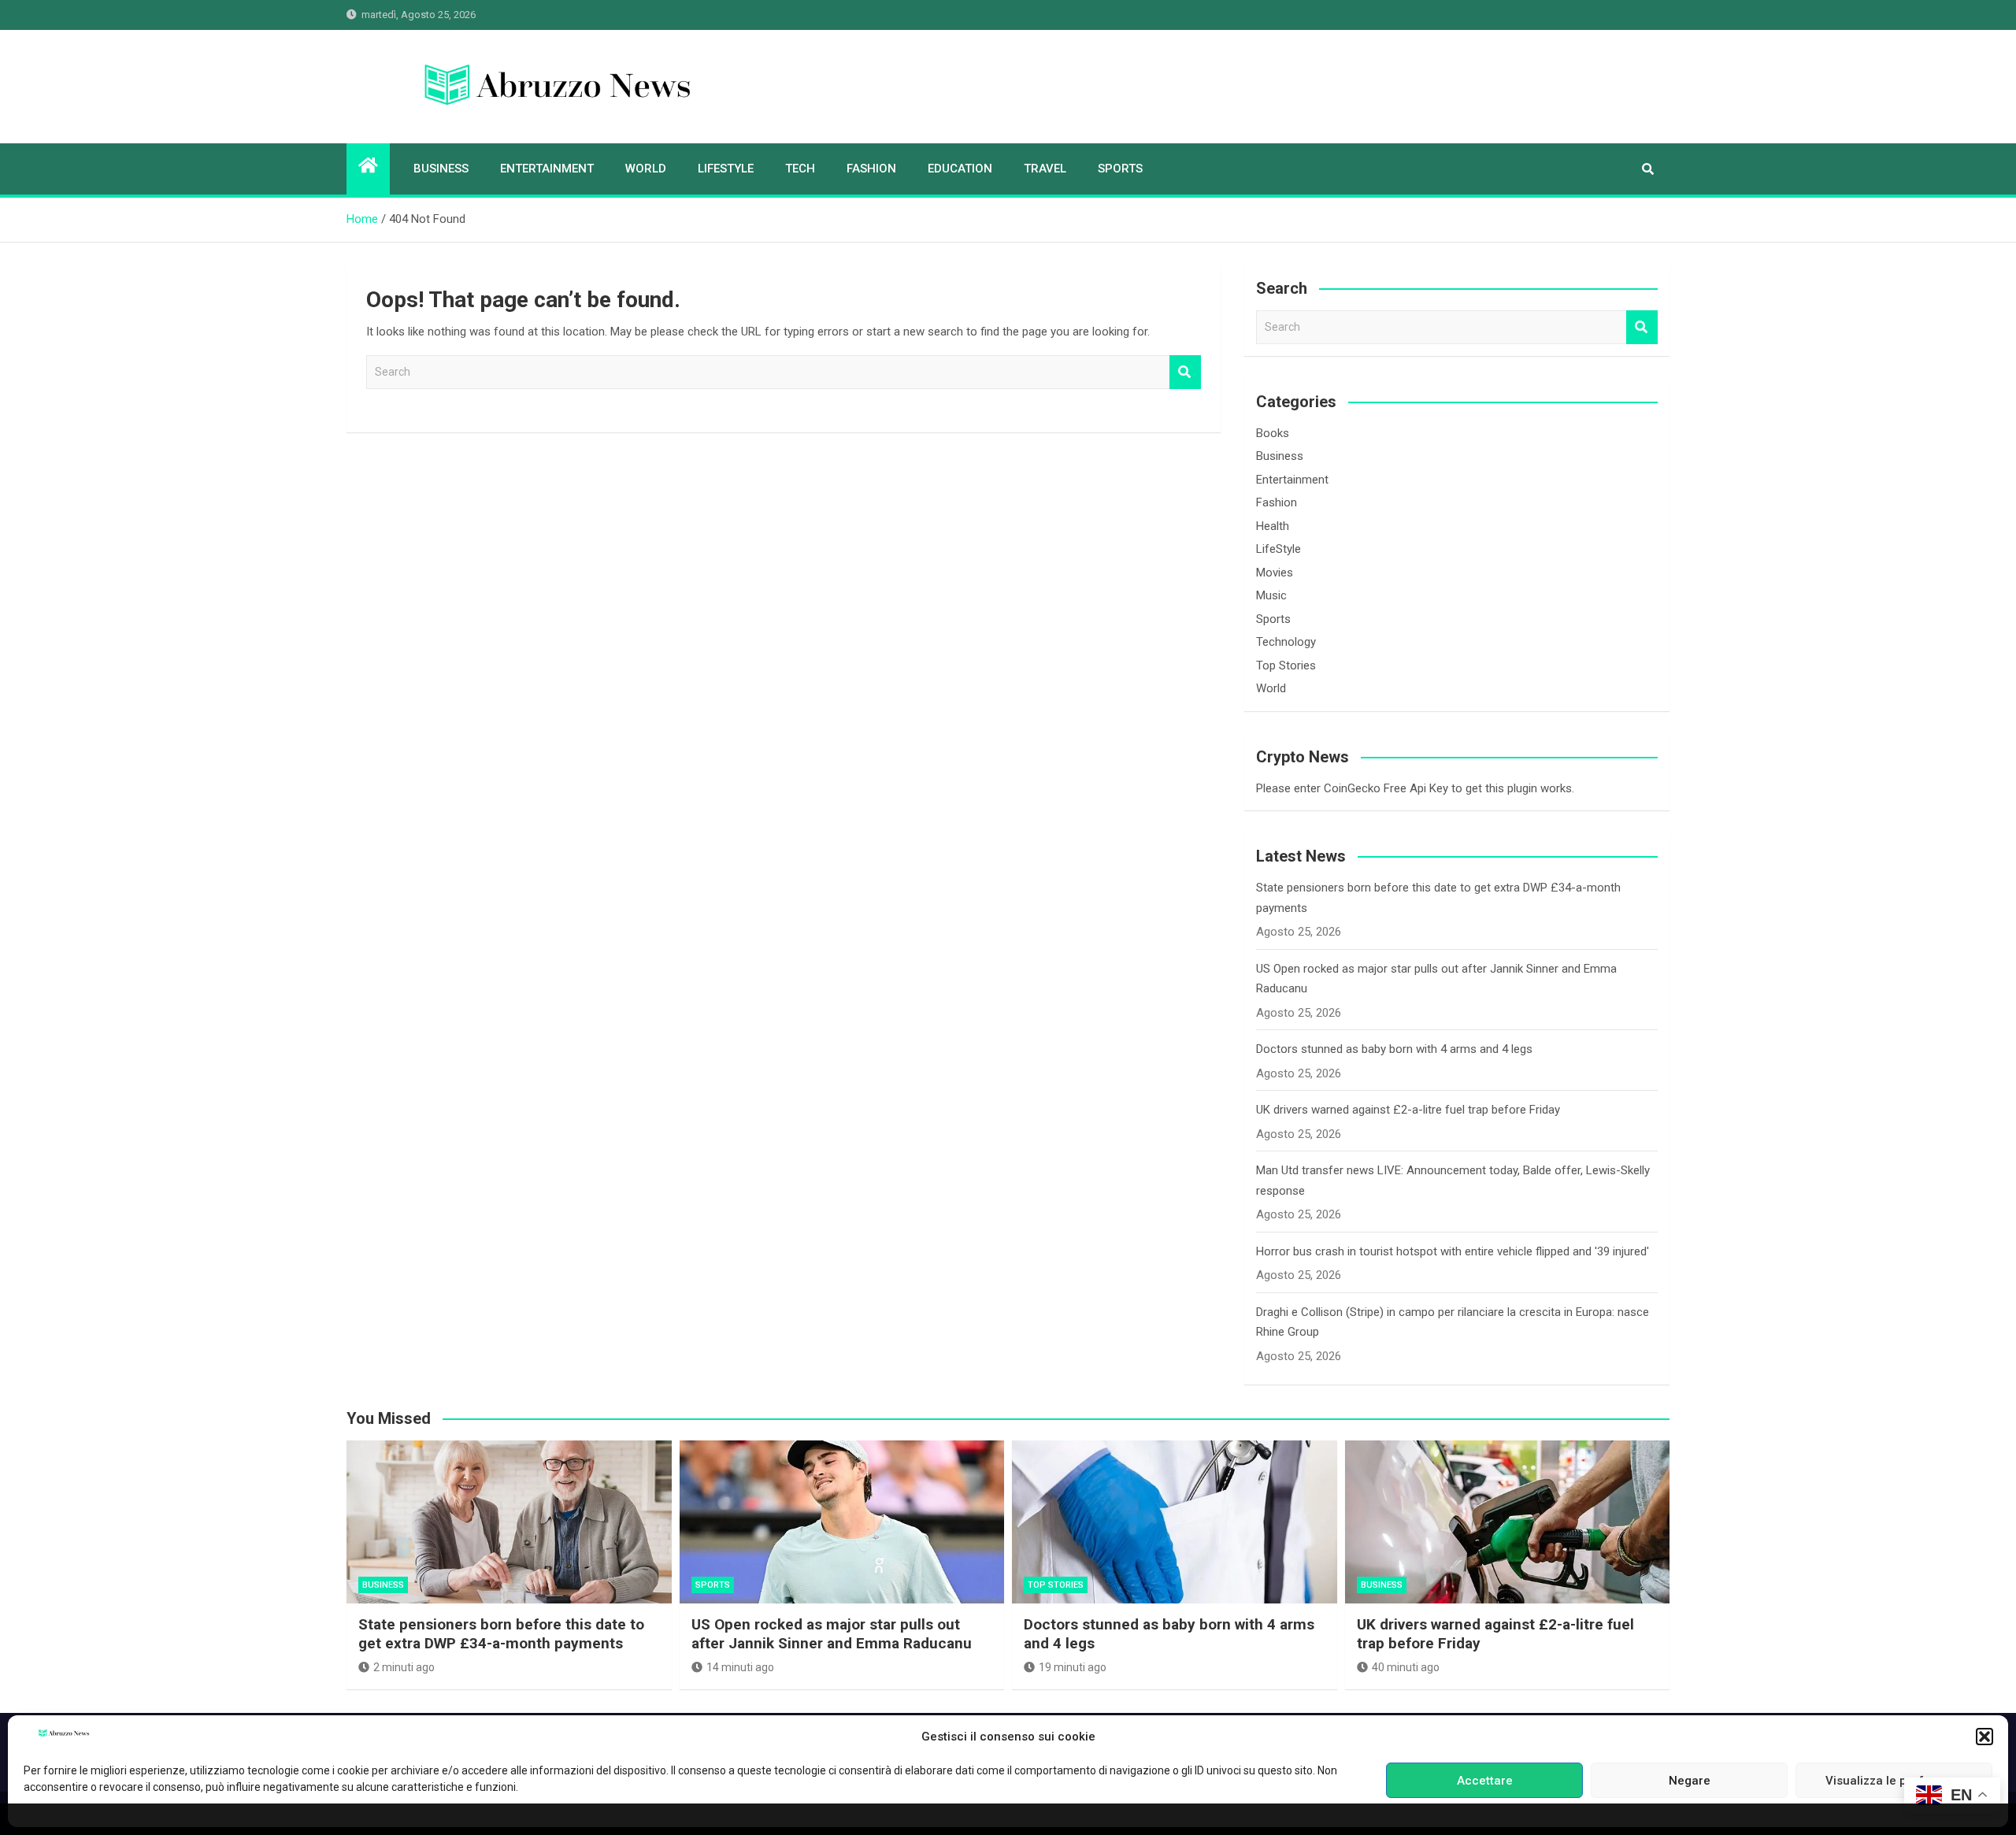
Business (441, 169)
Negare (1690, 1781)
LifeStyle (726, 169)
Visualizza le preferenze (1894, 1781)
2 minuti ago (404, 1667)
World (646, 169)
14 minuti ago (740, 1667)
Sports (1120, 169)
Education (960, 169)
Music (1271, 595)
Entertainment (547, 169)
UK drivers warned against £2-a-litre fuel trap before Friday (1408, 1110)
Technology (1286, 642)
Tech (800, 169)
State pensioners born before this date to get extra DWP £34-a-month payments (501, 1634)
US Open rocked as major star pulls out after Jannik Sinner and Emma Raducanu (832, 1634)
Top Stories (1286, 665)
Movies (1275, 573)
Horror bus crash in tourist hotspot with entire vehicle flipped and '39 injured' (1453, 1251)
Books (1273, 433)
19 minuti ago (1073, 1667)
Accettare (1485, 1781)
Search (1185, 372)
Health (1273, 526)
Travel (1045, 169)
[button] (1984, 1737)
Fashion (871, 169)
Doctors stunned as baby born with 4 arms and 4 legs (1394, 1049)
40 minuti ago (1406, 1667)
